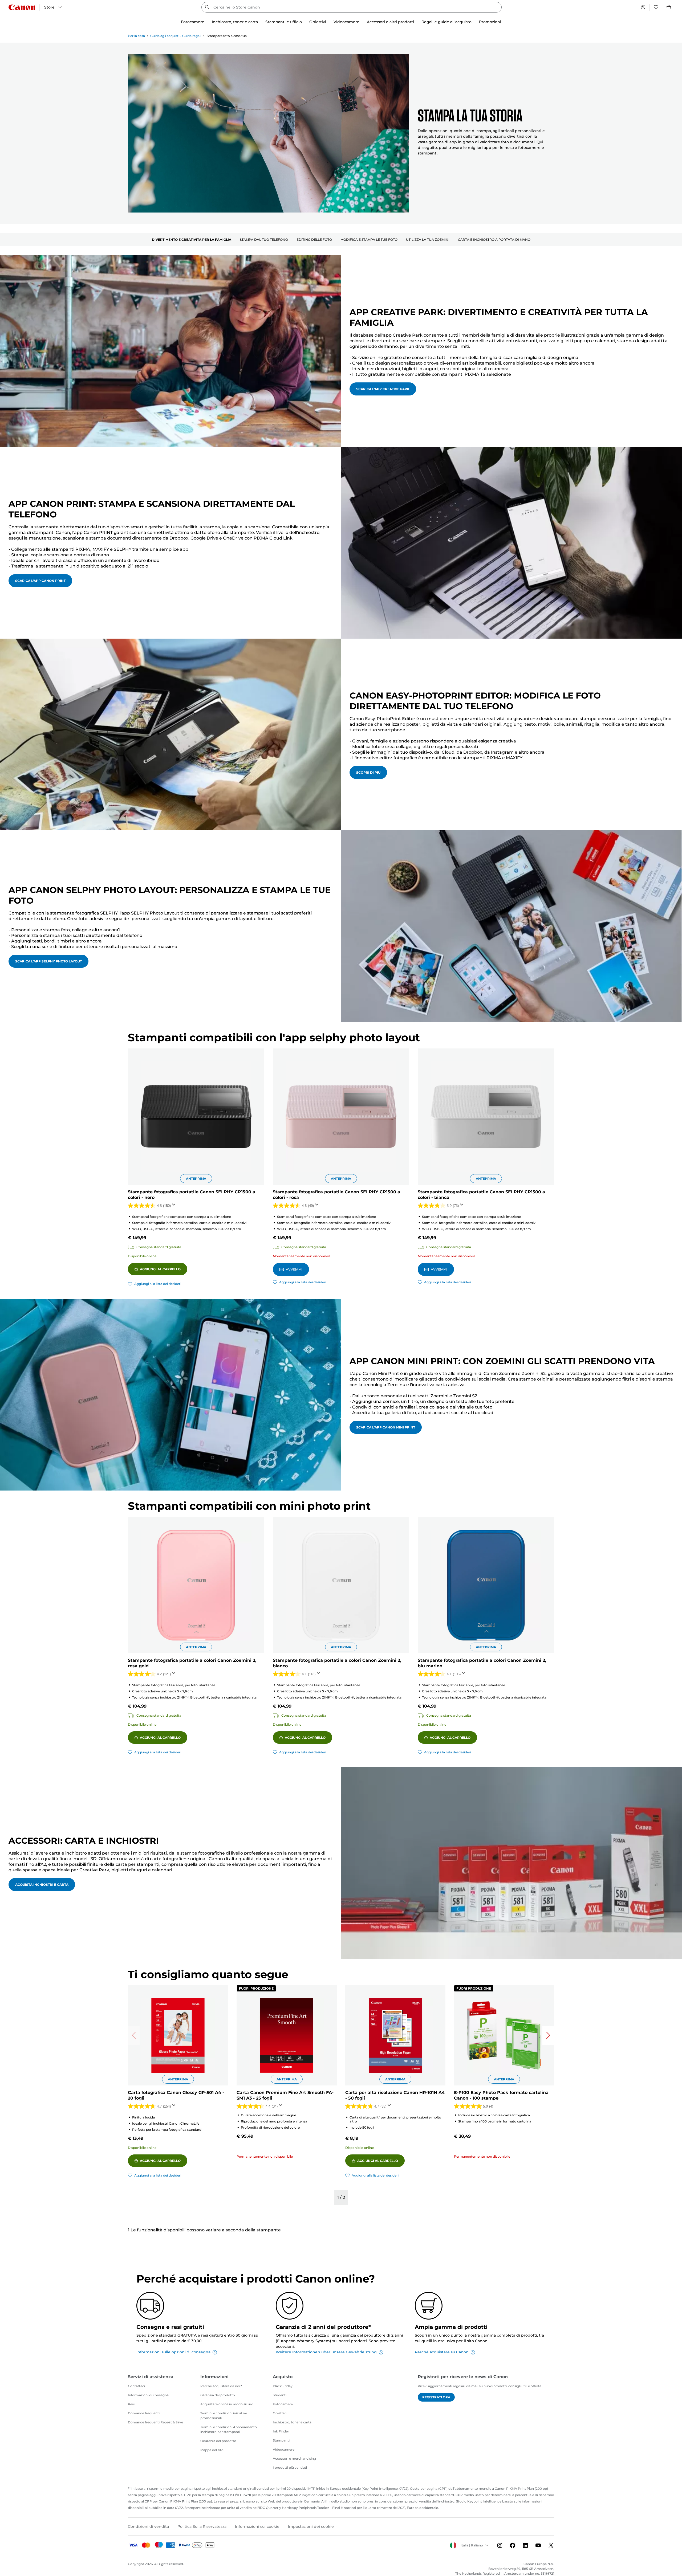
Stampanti (281, 2440)
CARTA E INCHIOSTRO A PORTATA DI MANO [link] (494, 240)
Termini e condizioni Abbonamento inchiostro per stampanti (229, 2429)
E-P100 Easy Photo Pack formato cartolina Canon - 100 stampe (501, 2095)
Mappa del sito (212, 2450)
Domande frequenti (144, 2413)
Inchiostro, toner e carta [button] (235, 22)
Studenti (280, 2395)
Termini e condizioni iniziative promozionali (224, 2416)
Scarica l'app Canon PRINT (40, 581)
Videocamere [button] (346, 22)
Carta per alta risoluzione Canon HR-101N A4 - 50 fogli (395, 2095)
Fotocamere (283, 2404)
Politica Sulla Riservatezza (202, 2526)
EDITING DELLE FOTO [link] (314, 240)
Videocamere (284, 2449)
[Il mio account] (643, 7)
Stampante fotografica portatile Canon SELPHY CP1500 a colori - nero (192, 1195)
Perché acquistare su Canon (442, 2352)
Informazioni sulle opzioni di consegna (173, 2352)
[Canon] (22, 7)
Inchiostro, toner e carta (292, 2422)
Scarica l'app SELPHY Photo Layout (48, 961)
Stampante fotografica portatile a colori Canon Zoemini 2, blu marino (482, 1663)
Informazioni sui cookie (257, 2526)
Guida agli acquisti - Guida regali (176, 36)
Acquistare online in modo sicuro (227, 2404)
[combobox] (352, 7)
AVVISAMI (294, 1269)
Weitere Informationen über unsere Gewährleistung (326, 2352)
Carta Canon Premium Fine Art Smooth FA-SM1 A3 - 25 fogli (285, 2095)
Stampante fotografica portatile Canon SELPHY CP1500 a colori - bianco (481, 1195)
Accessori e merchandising (294, 2458)
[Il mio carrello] (669, 7)
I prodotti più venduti (290, 2467)
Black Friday (283, 2386)
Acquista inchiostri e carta (42, 1885)
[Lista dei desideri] (656, 7)
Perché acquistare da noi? (221, 2386)
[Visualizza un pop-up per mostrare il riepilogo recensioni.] (175, 1206)
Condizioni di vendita (148, 2526)
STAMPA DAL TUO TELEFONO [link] (264, 240)
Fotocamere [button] (193, 22)
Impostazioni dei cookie (311, 2526)
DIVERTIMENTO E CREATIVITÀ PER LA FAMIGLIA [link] (192, 240)
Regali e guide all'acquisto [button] (446, 22)
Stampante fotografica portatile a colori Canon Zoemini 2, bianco (337, 1663)
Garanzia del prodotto (218, 2395)
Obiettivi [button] (318, 22)
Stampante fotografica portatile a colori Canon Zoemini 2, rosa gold (192, 1663)
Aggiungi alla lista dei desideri (158, 1284)
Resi (131, 2404)
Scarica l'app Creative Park (383, 389)
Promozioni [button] (490, 22)
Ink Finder (281, 2431)
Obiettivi (280, 2413)
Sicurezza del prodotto (218, 2441)
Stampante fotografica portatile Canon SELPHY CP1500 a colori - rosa (336, 1195)
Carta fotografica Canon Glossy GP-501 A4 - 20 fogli (176, 2095)
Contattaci (136, 2386)
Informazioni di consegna (148, 2395)
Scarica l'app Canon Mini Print (386, 1427)
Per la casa (136, 36)
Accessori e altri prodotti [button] (390, 22)
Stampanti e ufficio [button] (284, 22)
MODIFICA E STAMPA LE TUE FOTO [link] (369, 240)
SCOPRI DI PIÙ (368, 772)
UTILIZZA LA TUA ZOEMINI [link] (428, 240)
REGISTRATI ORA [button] (436, 2397)
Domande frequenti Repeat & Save (155, 2422)
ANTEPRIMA (196, 1179)
